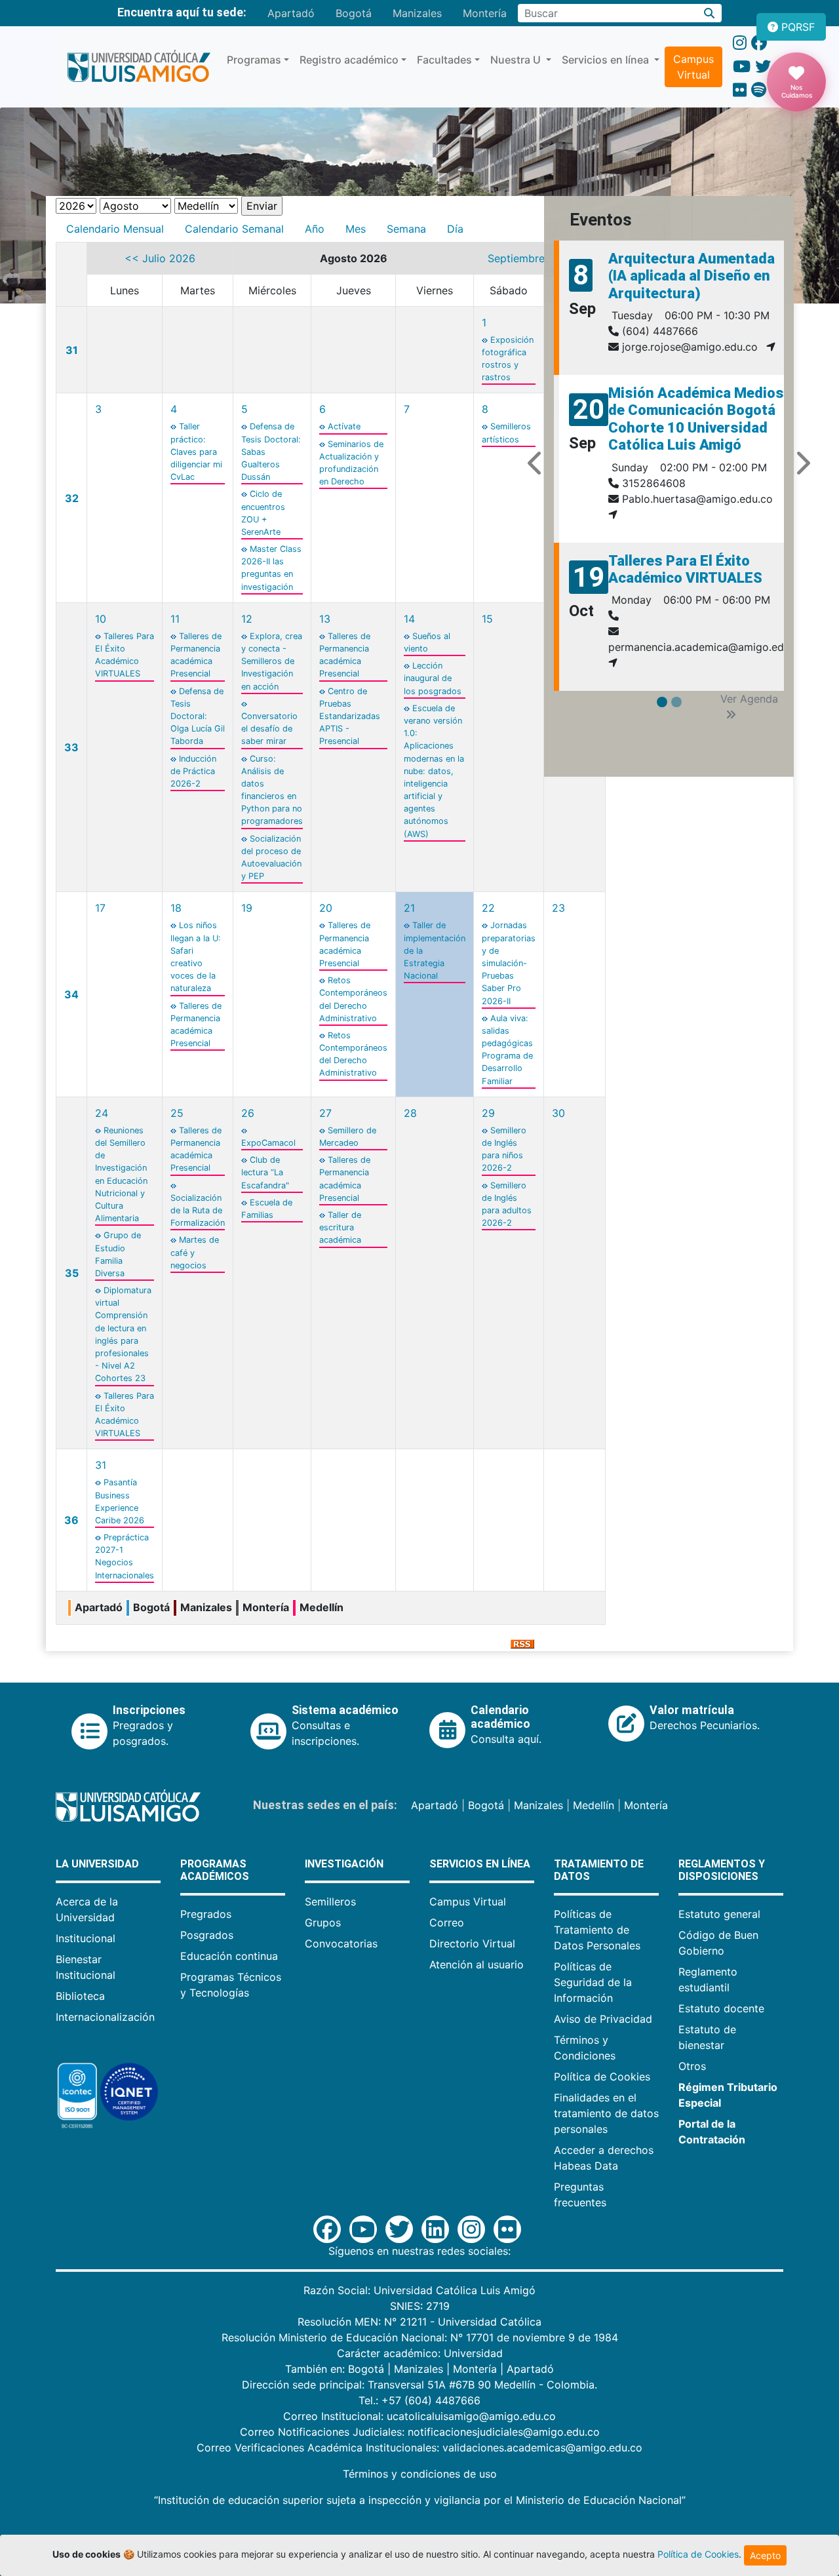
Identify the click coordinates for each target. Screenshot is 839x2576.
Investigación (344, 1864)
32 (72, 498)
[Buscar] (710, 13)
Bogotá (354, 13)
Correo (447, 1922)
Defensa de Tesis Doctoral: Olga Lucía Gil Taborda (198, 716)
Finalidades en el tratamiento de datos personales (606, 2113)
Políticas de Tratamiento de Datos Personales (597, 1930)
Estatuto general (719, 1914)
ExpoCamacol (268, 1143)
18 (176, 908)
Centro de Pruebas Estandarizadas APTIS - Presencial (350, 716)
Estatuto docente (721, 2008)
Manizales (417, 13)
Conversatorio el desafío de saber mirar (269, 729)
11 (175, 619)
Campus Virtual (693, 67)
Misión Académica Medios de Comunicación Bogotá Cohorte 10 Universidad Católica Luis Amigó (696, 419)
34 (71, 994)
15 (487, 619)
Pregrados (206, 1914)
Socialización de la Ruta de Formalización (198, 1210)
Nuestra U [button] (517, 60)
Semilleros (330, 1902)
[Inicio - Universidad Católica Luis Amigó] (139, 67)
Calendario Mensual (115, 229)
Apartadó (291, 13)
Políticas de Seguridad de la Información (593, 1982)
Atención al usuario (477, 1964)
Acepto (765, 2555)
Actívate (344, 426)
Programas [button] (254, 60)
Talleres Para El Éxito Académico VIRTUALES (685, 569)
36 (71, 1520)
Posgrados (207, 1935)
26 (248, 1113)
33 (71, 747)
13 (325, 619)
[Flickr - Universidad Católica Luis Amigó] (740, 90)
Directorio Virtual (472, 1943)
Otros (692, 2066)
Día (455, 229)
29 (488, 1113)
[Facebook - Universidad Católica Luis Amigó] (759, 43)
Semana (406, 229)
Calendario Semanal (234, 229)
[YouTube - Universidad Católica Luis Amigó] (742, 67)
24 (102, 1113)
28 (410, 1113)
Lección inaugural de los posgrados (433, 678)
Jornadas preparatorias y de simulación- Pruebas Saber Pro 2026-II (509, 963)
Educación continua (229, 1956)
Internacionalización (105, 2017)
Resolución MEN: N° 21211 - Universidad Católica (419, 2322)
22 (488, 908)
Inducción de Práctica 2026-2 (193, 771)
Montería (485, 13)
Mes (356, 229)
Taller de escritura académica (340, 1227)
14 (409, 619)
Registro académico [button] (349, 60)
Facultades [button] (444, 60)
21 (409, 908)
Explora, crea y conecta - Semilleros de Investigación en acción (272, 661)
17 (100, 908)
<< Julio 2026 (160, 258)
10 (101, 619)
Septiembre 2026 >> (540, 258)
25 (177, 1113)
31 (72, 350)
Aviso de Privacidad (603, 2019)
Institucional (86, 1938)
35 (72, 1273)
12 (247, 619)
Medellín (594, 1805)
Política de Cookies (602, 2077)
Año (315, 229)
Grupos (323, 1922)
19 (247, 908)
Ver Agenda (749, 699)
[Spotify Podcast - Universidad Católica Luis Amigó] (759, 90)
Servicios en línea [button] (607, 60)
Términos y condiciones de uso (420, 2474)
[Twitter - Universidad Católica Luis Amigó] (763, 67)
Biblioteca (80, 1996)
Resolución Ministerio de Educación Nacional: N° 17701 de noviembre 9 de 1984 (420, 2337)
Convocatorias (341, 1943)
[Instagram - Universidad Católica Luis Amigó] (740, 43)
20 (326, 908)
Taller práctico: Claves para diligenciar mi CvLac (196, 452)
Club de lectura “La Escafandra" (265, 1172)
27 (325, 1113)
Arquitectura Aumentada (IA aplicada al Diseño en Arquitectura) (692, 276)
